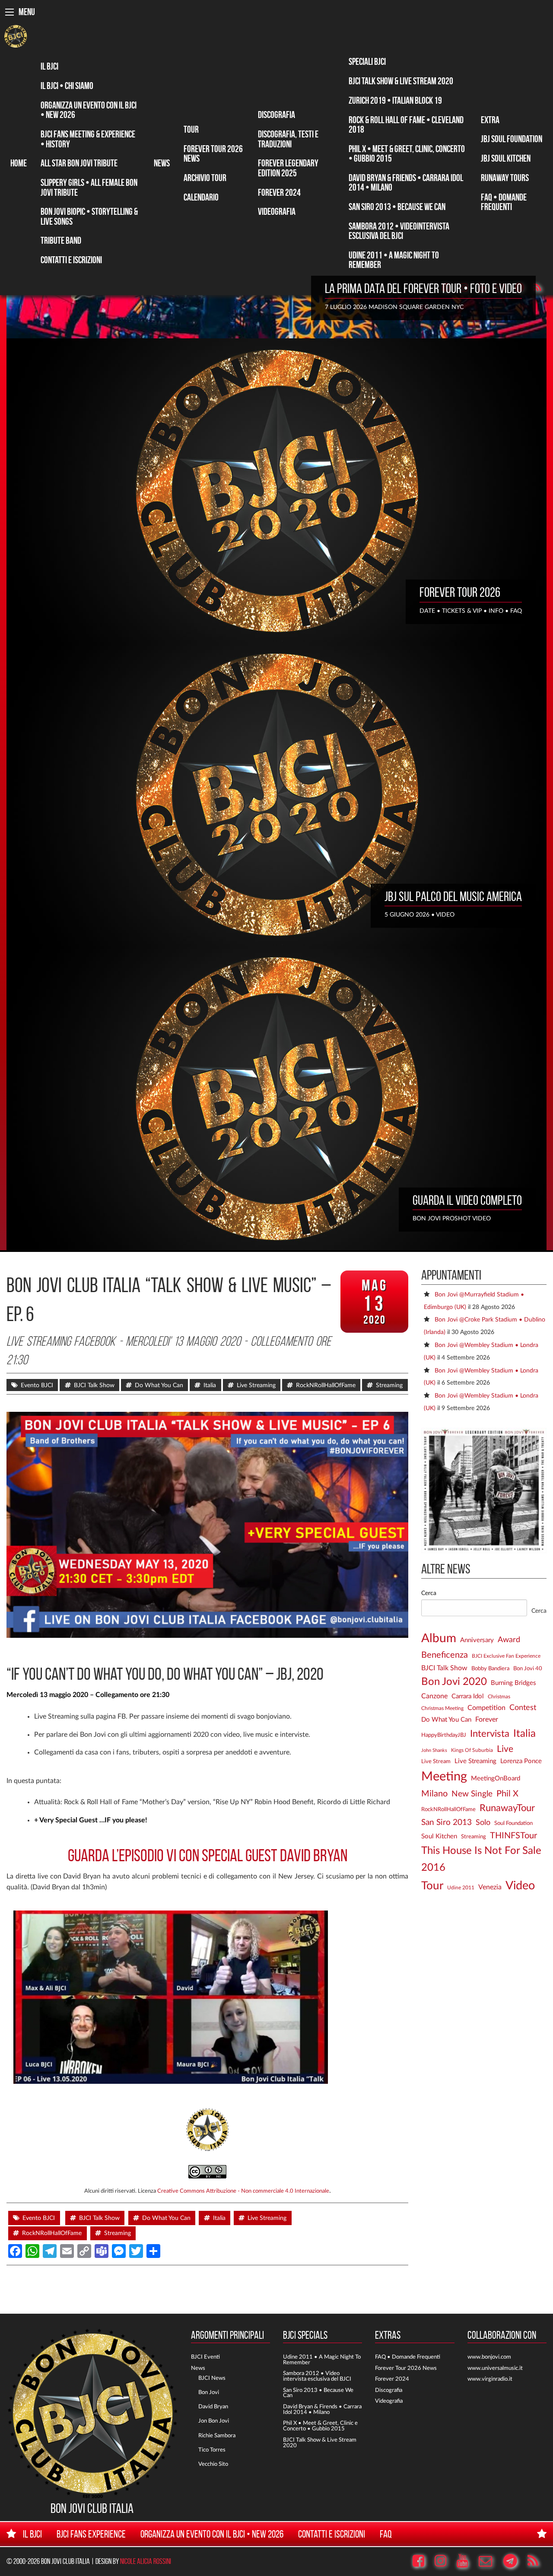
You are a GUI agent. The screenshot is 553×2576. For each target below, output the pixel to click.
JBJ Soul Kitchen (506, 158)
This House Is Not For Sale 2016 (481, 1859)
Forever (487, 1719)
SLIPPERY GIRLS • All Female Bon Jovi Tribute (89, 187)
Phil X (507, 1794)
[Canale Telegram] (514, 2561)
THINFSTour (513, 1836)
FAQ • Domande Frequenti (504, 202)
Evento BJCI (37, 1385)
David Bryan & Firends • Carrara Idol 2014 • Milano (322, 2409)
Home (19, 163)
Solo (483, 1823)
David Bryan (213, 2407)
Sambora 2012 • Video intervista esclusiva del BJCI (317, 2376)
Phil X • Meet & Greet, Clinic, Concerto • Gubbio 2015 (407, 153)
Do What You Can (159, 1385)
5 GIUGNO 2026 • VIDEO (420, 915)
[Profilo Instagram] (445, 2561)
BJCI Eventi (205, 2357)
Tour (191, 129)
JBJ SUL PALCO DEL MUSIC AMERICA (453, 896)
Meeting (444, 1777)
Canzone (434, 1696)
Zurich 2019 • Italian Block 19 (395, 100)
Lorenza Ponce (521, 1761)
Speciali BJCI (367, 61)
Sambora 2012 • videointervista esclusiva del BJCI (399, 231)
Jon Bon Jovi (214, 2421)
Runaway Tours (505, 178)
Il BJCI (49, 66)
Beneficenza (445, 1655)
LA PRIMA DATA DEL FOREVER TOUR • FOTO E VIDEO (423, 288)
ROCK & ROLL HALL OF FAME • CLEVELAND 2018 (406, 124)
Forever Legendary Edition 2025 (288, 168)
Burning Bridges (513, 1683)
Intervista (490, 1734)
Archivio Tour (205, 178)
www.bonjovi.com (489, 2357)
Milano (434, 1794)
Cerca (429, 1593)
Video (520, 1886)
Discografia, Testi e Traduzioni (288, 139)
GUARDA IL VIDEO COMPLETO (467, 1200)
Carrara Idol (468, 1696)
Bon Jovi (209, 2392)
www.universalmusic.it (495, 2368)
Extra (490, 120)
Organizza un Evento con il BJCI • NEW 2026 (89, 110)
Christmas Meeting (442, 1708)
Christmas (499, 1697)
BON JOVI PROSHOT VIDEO (452, 1218)
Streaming (389, 1385)
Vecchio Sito (213, 2464)
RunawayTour (507, 1808)
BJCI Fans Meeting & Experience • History (88, 139)
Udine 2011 (461, 1888)
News (162, 163)
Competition (486, 1708)
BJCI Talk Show (94, 1385)
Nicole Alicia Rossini (146, 2561)
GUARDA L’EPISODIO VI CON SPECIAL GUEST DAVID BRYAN (208, 1855)
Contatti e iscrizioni (71, 260)
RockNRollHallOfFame (326, 1385)
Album (439, 1638)
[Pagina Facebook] (423, 2561)
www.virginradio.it (490, 2379)
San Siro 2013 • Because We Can (397, 207)
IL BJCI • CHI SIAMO (67, 86)
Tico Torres (212, 2450)
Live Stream (436, 1761)
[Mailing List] (490, 2561)
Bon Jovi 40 (528, 1669)
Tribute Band (61, 240)
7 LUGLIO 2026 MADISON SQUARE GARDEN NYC (394, 307)
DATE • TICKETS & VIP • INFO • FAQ (471, 611)
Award (509, 1640)
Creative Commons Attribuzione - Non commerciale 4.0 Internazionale (243, 2191)
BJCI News (212, 2378)
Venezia (490, 1887)
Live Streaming (256, 1385)
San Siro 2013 (447, 1823)
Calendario (201, 197)
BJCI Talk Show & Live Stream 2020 (401, 81)
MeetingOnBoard (496, 1778)
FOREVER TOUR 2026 (460, 592)
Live (505, 1749)
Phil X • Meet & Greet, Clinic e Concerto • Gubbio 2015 (320, 2426)
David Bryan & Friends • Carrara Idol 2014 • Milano (406, 182)
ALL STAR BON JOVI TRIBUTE (79, 163)
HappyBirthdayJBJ (444, 1735)
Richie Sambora (217, 2436)
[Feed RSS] (542, 288)
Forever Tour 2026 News (213, 153)
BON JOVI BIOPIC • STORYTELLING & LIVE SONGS (89, 216)
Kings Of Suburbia (472, 1750)
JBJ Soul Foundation (512, 139)
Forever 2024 (279, 192)
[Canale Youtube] (467, 2561)
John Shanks (434, 1750)
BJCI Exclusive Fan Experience (506, 1656)
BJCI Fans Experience (91, 2534)
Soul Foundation (513, 1823)
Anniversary (477, 1640)
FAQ (386, 2534)
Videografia (277, 211)
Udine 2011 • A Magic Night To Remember (394, 260)
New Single (472, 1794)
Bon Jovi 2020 (454, 1682)
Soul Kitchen (439, 1836)
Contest (523, 1708)
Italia (210, 1385)
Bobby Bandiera (490, 1669)
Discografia (276, 115)
